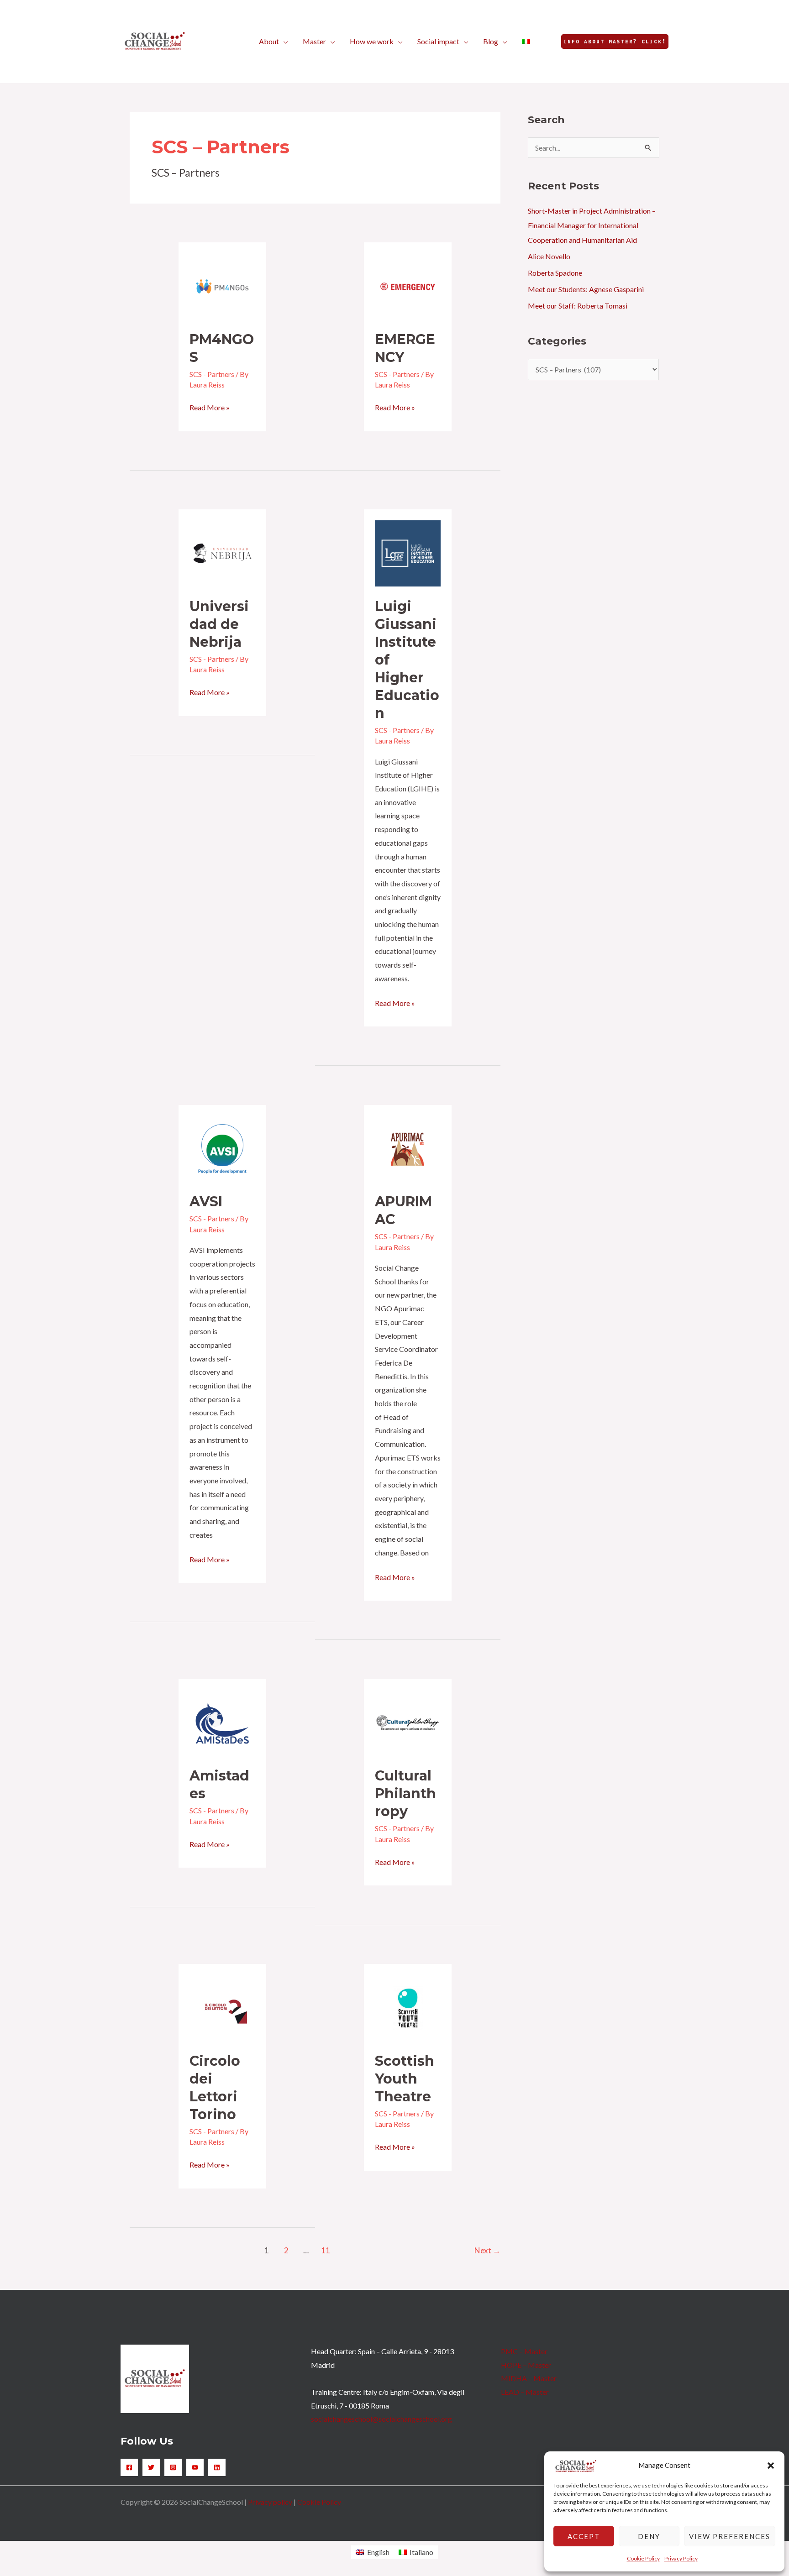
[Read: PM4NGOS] (223, 285)
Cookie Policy (643, 2558)
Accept (584, 2536)
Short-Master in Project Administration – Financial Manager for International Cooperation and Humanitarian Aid (592, 225)
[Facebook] (129, 2467)
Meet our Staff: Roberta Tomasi (578, 306)
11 (326, 2250)
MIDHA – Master (529, 2378)
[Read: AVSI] (223, 1148)
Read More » (210, 406)
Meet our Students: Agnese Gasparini (586, 289)
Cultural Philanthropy (405, 1793)
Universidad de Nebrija (219, 624)
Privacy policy (270, 2502)
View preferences (730, 2536)
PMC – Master (524, 2351)
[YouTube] (195, 2467)
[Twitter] (151, 2467)
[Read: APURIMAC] (408, 1148)
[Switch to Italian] (526, 42)
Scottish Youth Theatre (405, 2079)
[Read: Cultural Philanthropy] (408, 1722)
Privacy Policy (681, 2558)
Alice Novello (549, 256)
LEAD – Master (525, 2392)
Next (487, 2250)
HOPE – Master (526, 2365)
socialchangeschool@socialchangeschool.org (381, 2419)
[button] (771, 2466)
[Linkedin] (217, 2467)
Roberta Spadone (555, 273)
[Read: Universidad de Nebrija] (223, 552)
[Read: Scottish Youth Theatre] (408, 2007)
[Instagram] (173, 2467)
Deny (649, 2536)
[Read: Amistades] (223, 1722)
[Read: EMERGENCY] (408, 285)
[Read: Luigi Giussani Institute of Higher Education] (408, 552)
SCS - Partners (212, 374)
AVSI (206, 1202)
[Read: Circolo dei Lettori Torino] (223, 2007)
